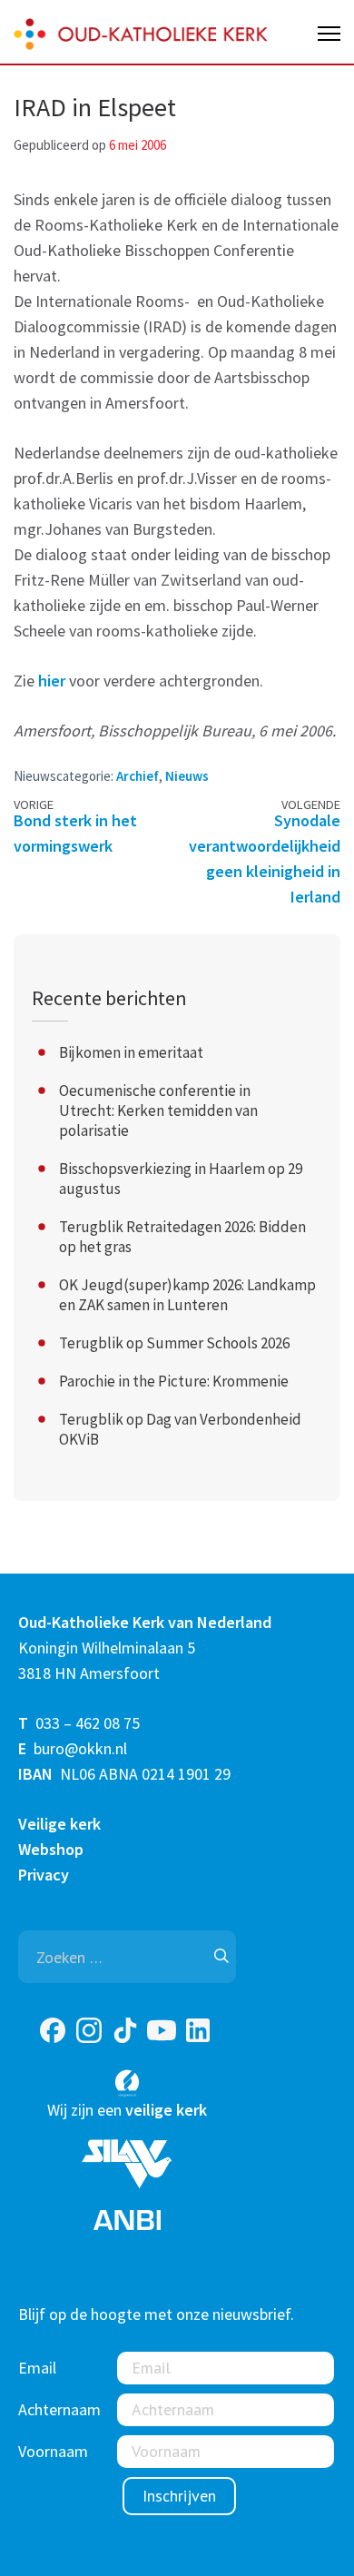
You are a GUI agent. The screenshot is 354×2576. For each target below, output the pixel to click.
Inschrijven (179, 2496)
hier (52, 681)
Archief (138, 776)
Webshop (51, 1849)
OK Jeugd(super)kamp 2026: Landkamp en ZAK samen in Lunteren (187, 1295)
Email (37, 2368)
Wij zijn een (127, 2110)
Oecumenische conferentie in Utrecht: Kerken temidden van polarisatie (158, 1110)
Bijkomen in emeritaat (131, 1052)
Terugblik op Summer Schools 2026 (174, 1343)
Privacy (44, 1875)
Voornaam (53, 2451)
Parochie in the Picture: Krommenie (174, 1381)
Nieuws (187, 776)
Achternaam (59, 2409)
